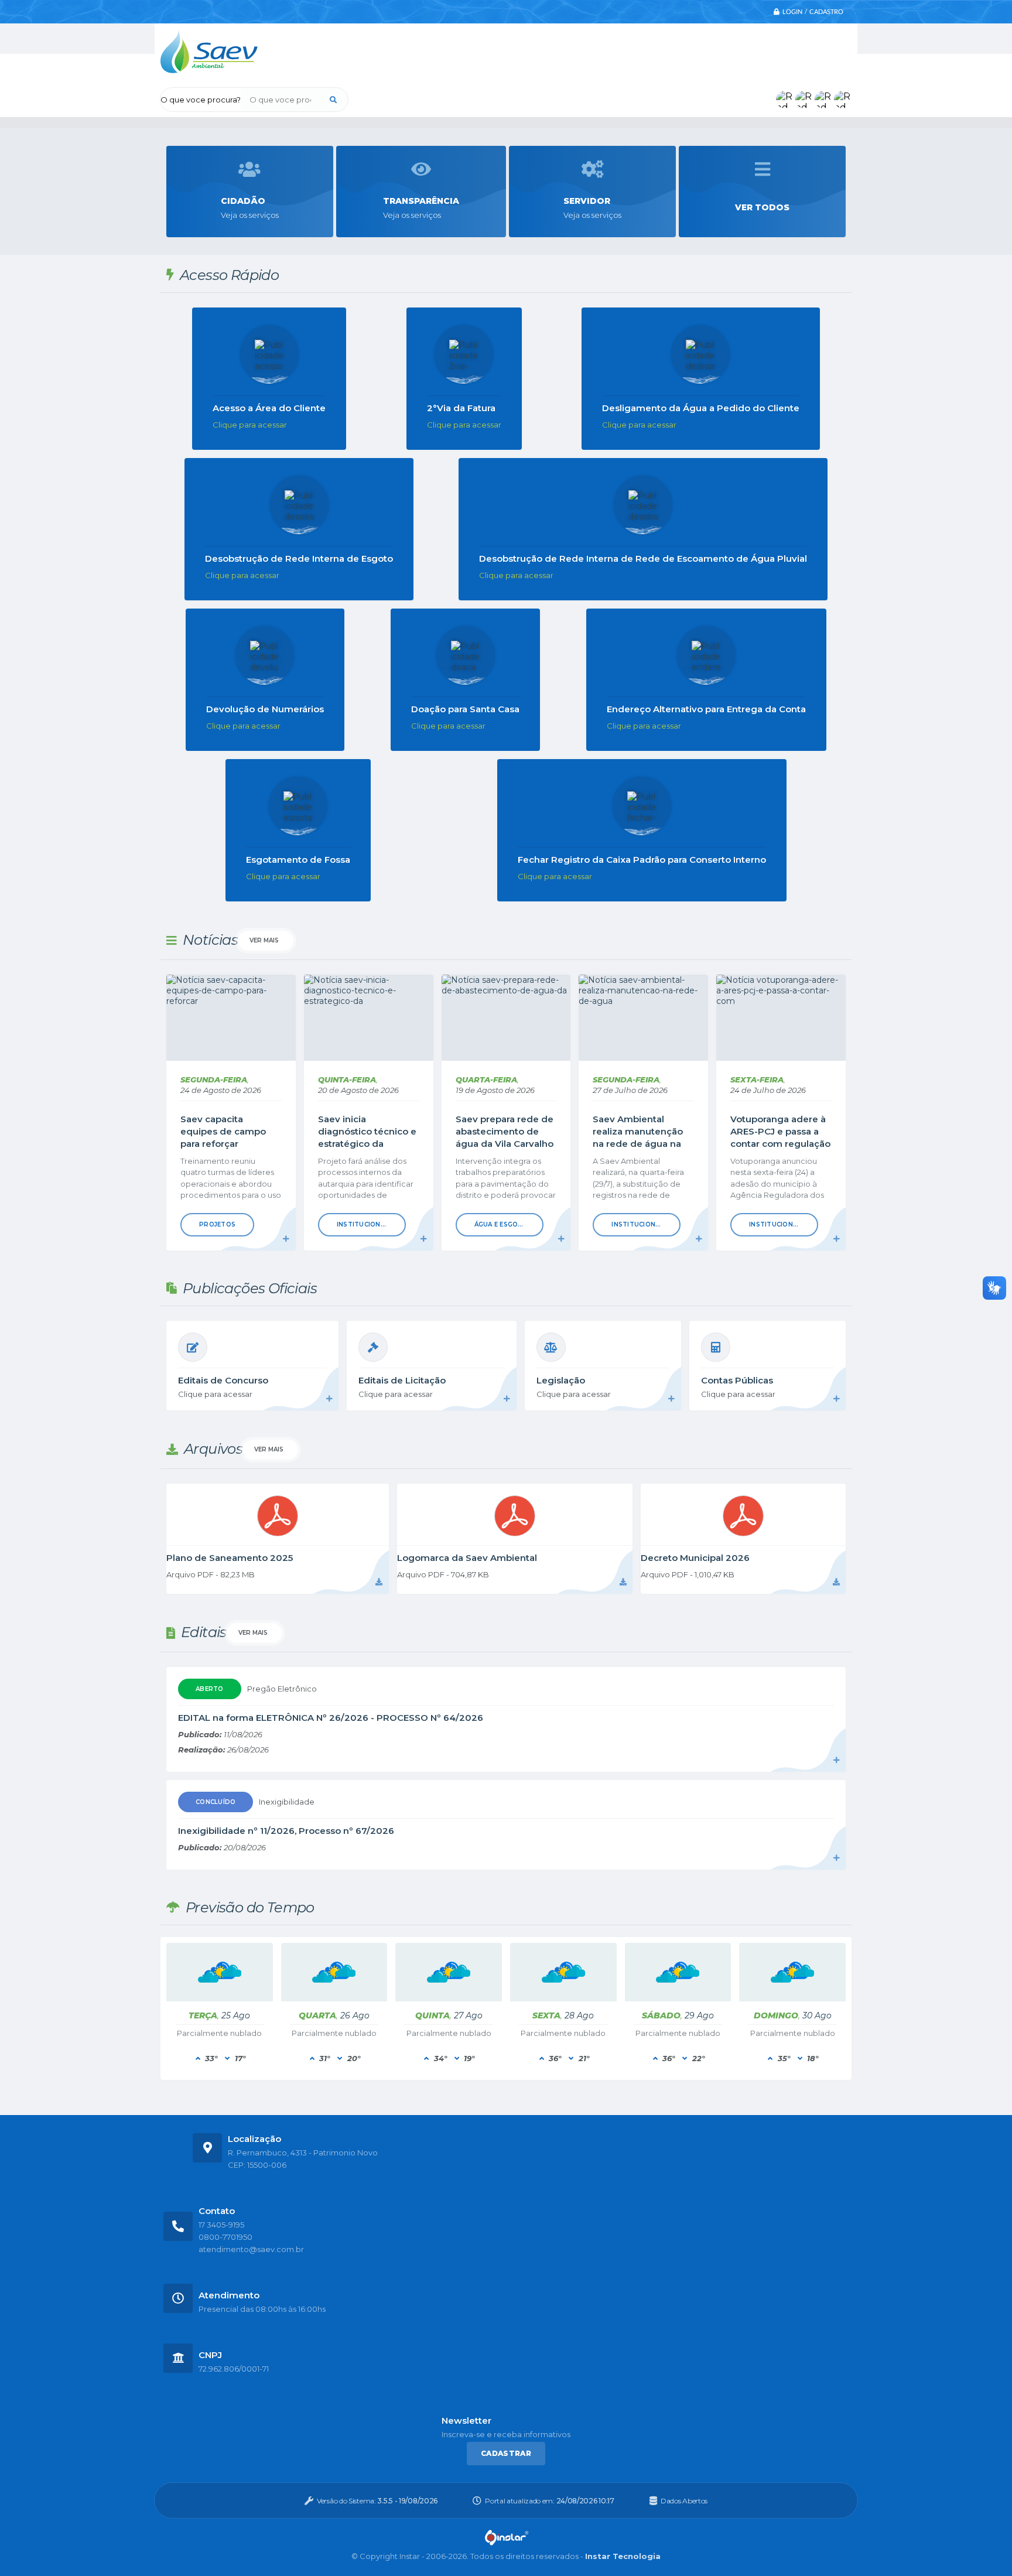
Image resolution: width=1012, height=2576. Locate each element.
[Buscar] (333, 100)
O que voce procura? (201, 100)
